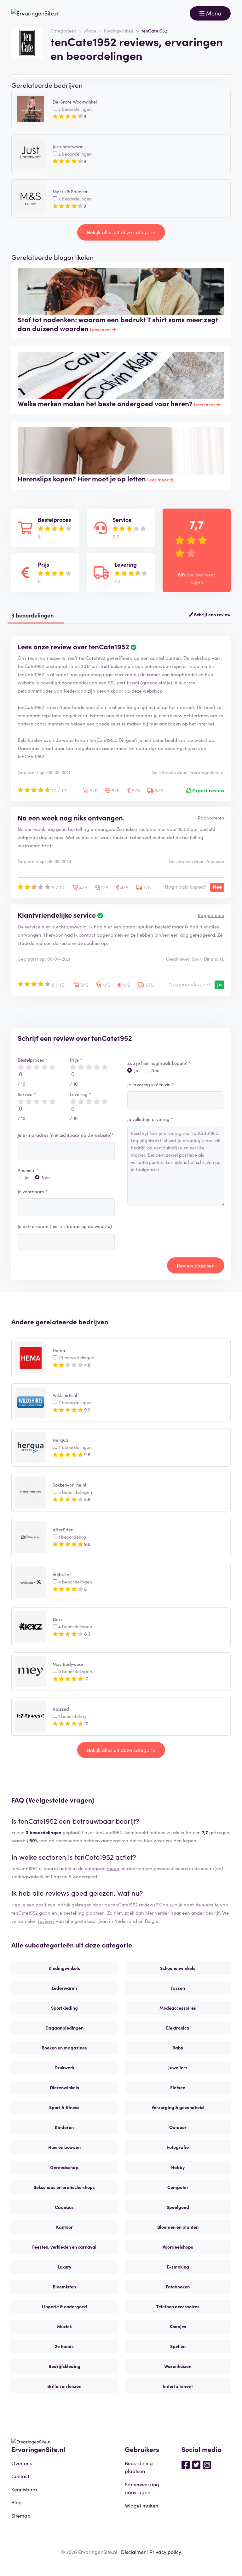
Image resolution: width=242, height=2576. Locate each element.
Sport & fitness (64, 2107)
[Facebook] (186, 2464)
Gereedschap (64, 2167)
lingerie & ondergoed (74, 1876)
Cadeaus (64, 2207)
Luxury (64, 2267)
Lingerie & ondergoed (64, 2306)
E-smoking (178, 2267)
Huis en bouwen (64, 2147)
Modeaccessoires (178, 2008)
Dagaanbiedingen (64, 2028)
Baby (178, 2048)
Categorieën (63, 31)
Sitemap (21, 2515)
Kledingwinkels (119, 31)
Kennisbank (25, 2489)
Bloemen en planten (178, 2227)
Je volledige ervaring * (150, 1119)
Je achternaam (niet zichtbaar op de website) (65, 1226)
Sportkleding (64, 2008)
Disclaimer (133, 2552)
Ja (27, 1177)
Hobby (178, 2167)
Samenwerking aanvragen (142, 2488)
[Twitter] (196, 2464)
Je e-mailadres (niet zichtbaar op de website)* (66, 1135)
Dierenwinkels (64, 2087)
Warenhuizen (178, 2366)
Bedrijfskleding (64, 2366)
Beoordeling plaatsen (139, 2467)
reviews (46, 1921)
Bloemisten (64, 2287)
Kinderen (64, 2127)
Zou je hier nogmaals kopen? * (159, 1063)
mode (113, 1868)
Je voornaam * (33, 1191)
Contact (20, 2476)
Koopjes (178, 2326)
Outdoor (178, 2127)
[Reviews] (35, 13)
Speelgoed (178, 2207)
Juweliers (178, 2067)
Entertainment (178, 2386)
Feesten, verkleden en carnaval (64, 2247)
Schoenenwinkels (178, 1968)
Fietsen (178, 2087)
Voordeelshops (178, 2247)
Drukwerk (64, 2067)
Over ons (22, 2463)
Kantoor (64, 2227)
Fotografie (178, 2147)
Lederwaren (64, 1988)
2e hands (64, 2346)
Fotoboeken (178, 2287)
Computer (178, 2187)
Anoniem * (28, 1170)
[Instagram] (207, 2464)
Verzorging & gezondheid (178, 2107)
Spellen (178, 2346)
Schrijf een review (212, 614)
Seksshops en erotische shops (64, 2187)
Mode (90, 31)
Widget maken (141, 2505)
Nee (46, 1177)
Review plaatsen (196, 1265)
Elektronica (178, 2028)
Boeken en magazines (64, 2048)
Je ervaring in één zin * (151, 1084)
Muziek (64, 2326)
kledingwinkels (27, 1876)
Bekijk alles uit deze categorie (121, 232)
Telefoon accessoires (178, 2306)
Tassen (178, 1988)
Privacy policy (165, 2552)
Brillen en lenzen (64, 2386)
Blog (17, 2502)
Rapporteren (211, 818)
